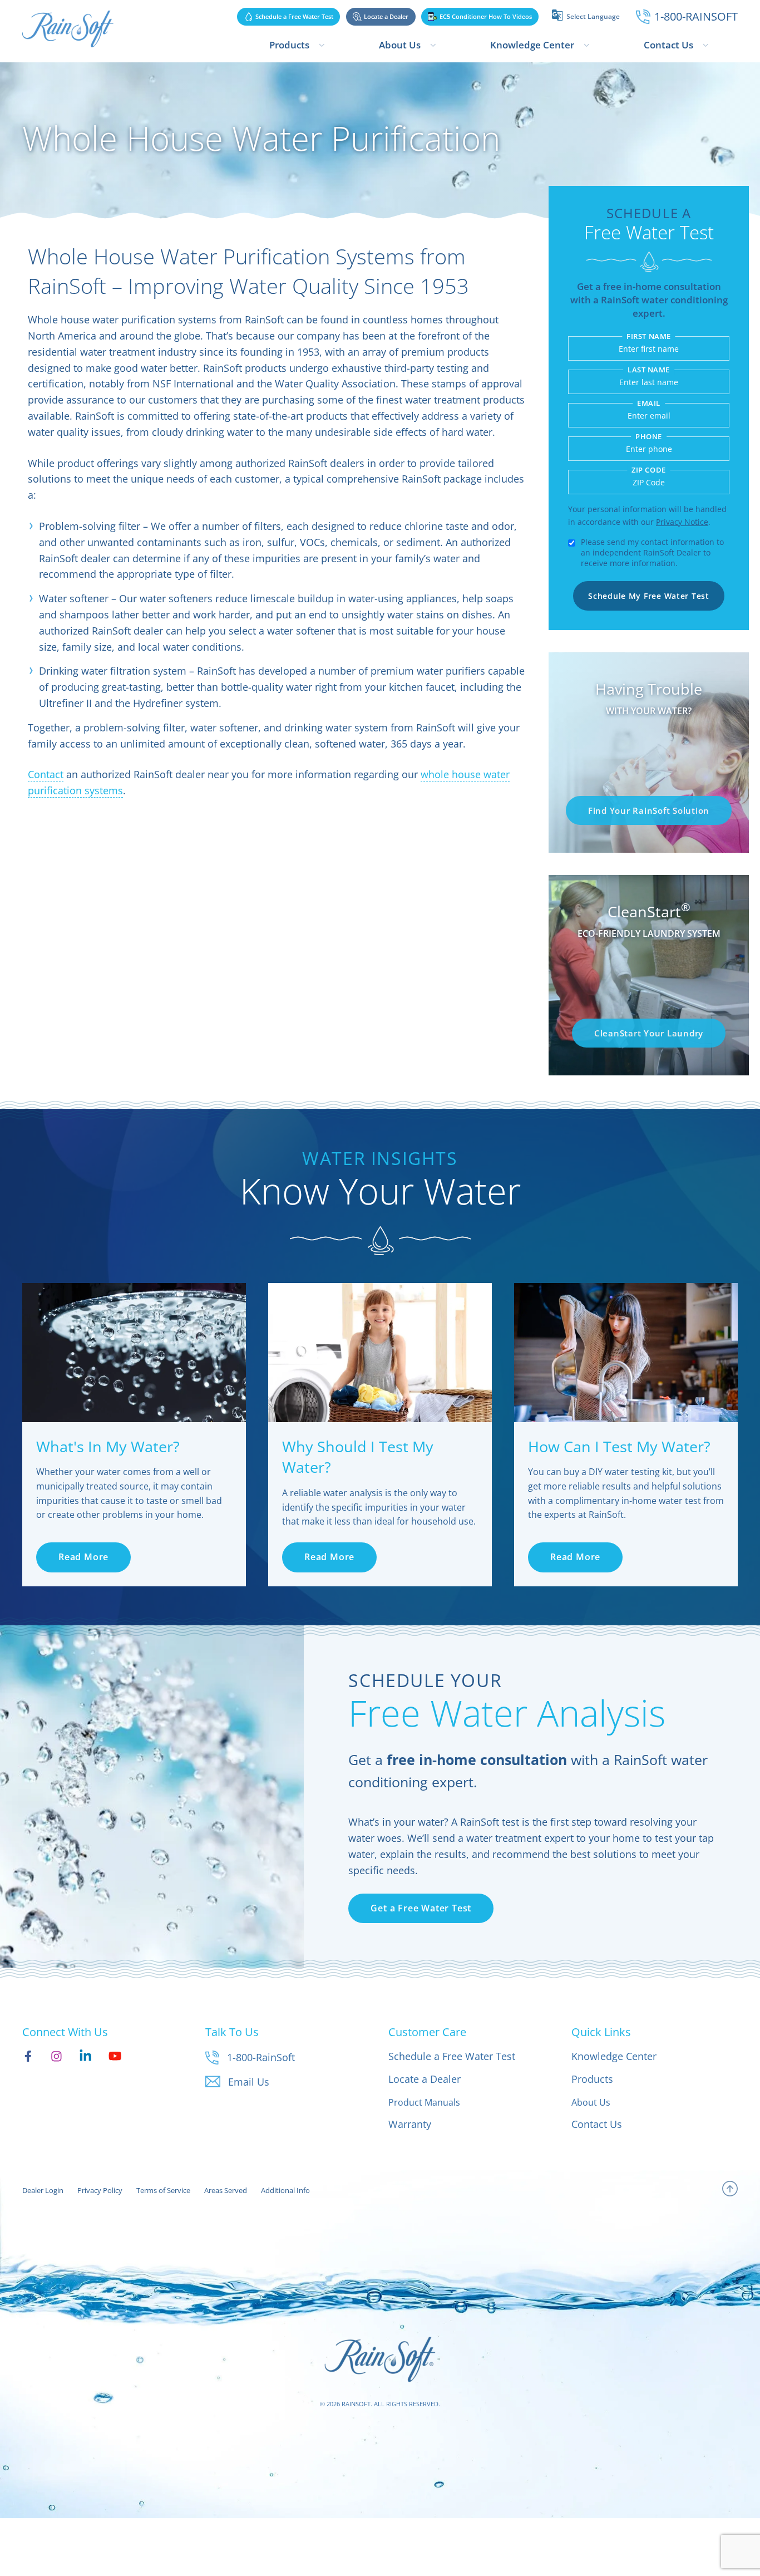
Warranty (410, 2124)
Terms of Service (163, 2190)
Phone (649, 437)
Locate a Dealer (425, 2079)
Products (289, 45)
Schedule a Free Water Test (452, 2056)
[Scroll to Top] (730, 2191)
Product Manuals (424, 2102)
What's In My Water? (108, 1446)
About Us (400, 45)
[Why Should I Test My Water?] (380, 1353)
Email (649, 403)
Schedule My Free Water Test (648, 596)
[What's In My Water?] (134, 1353)
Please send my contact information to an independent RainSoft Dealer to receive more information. (652, 552)
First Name (648, 336)
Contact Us (668, 45)
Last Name (649, 370)
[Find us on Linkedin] (85, 2056)
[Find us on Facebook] (28, 2056)
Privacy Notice (682, 522)
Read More (83, 1557)
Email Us (249, 2082)
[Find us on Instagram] (56, 2056)
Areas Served (226, 2190)
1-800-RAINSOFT (696, 16)
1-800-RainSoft (261, 2057)
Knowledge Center (532, 45)
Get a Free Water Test (421, 1908)
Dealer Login (43, 2190)
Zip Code (648, 470)
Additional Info (285, 2190)
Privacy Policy (100, 2190)
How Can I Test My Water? (619, 1446)
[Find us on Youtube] (115, 2056)
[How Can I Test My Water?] (626, 1353)
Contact (46, 774)
